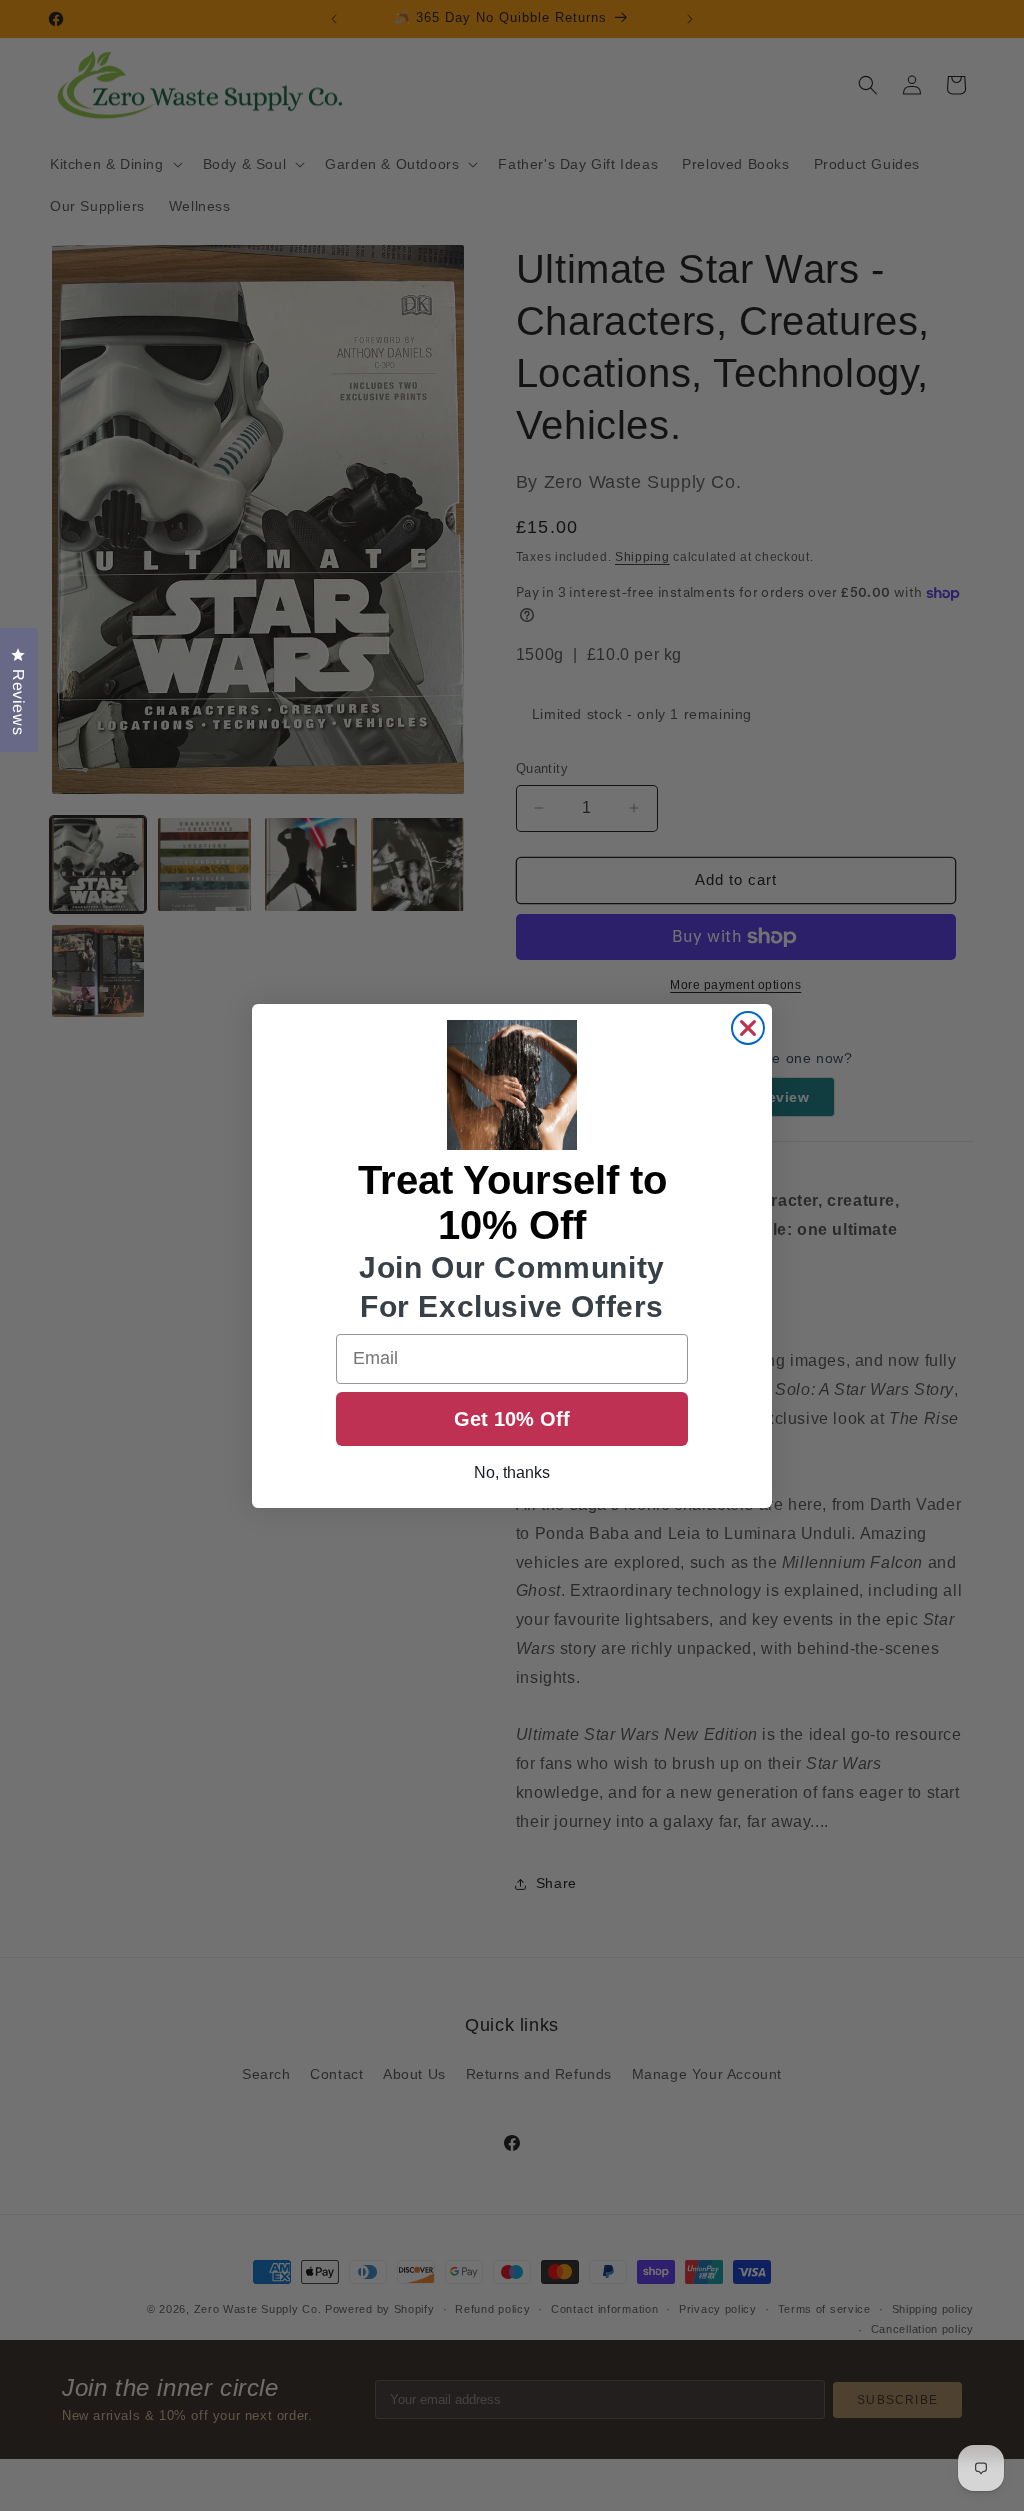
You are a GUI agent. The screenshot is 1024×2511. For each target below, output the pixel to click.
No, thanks (512, 1472)
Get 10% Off (512, 1419)
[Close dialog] (748, 1028)
